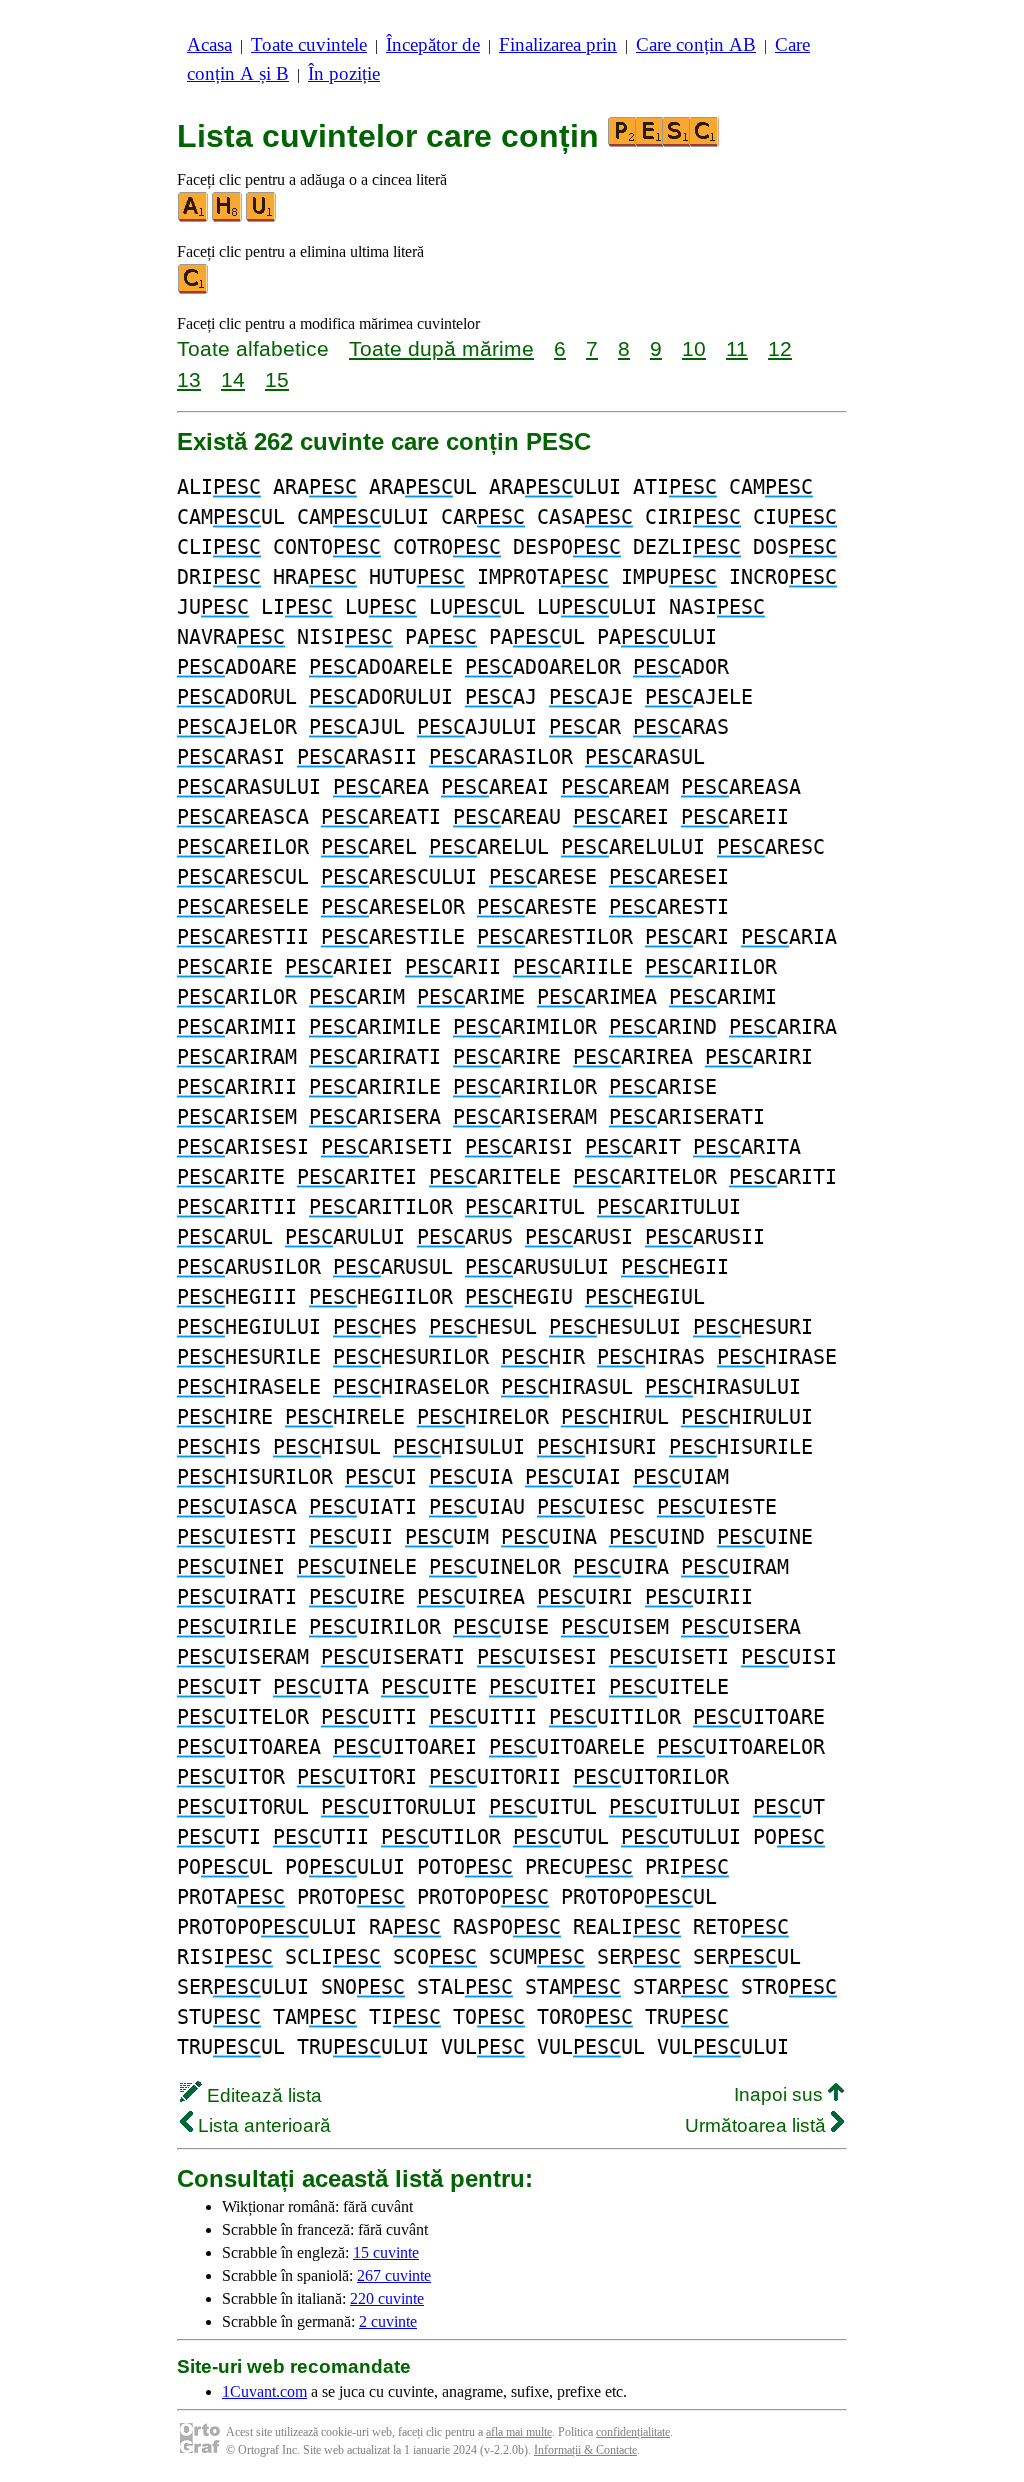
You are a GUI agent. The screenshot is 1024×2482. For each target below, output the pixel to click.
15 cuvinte (386, 2252)
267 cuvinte (394, 2275)
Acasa (209, 44)
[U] (262, 217)
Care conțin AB (696, 44)
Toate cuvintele (309, 44)
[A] (194, 217)
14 (233, 379)
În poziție (344, 73)
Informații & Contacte (585, 2450)
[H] (228, 217)
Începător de (433, 44)
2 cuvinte (388, 2321)
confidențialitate (633, 2432)
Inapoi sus (781, 2094)
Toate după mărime (441, 348)
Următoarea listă (758, 2125)
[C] (194, 289)
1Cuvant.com (264, 2391)
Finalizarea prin (558, 44)
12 (780, 348)
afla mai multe (519, 2432)
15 (277, 379)
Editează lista (262, 2095)
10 (694, 348)
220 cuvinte (387, 2298)
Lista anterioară (262, 2125)
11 (737, 348)
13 (189, 379)
